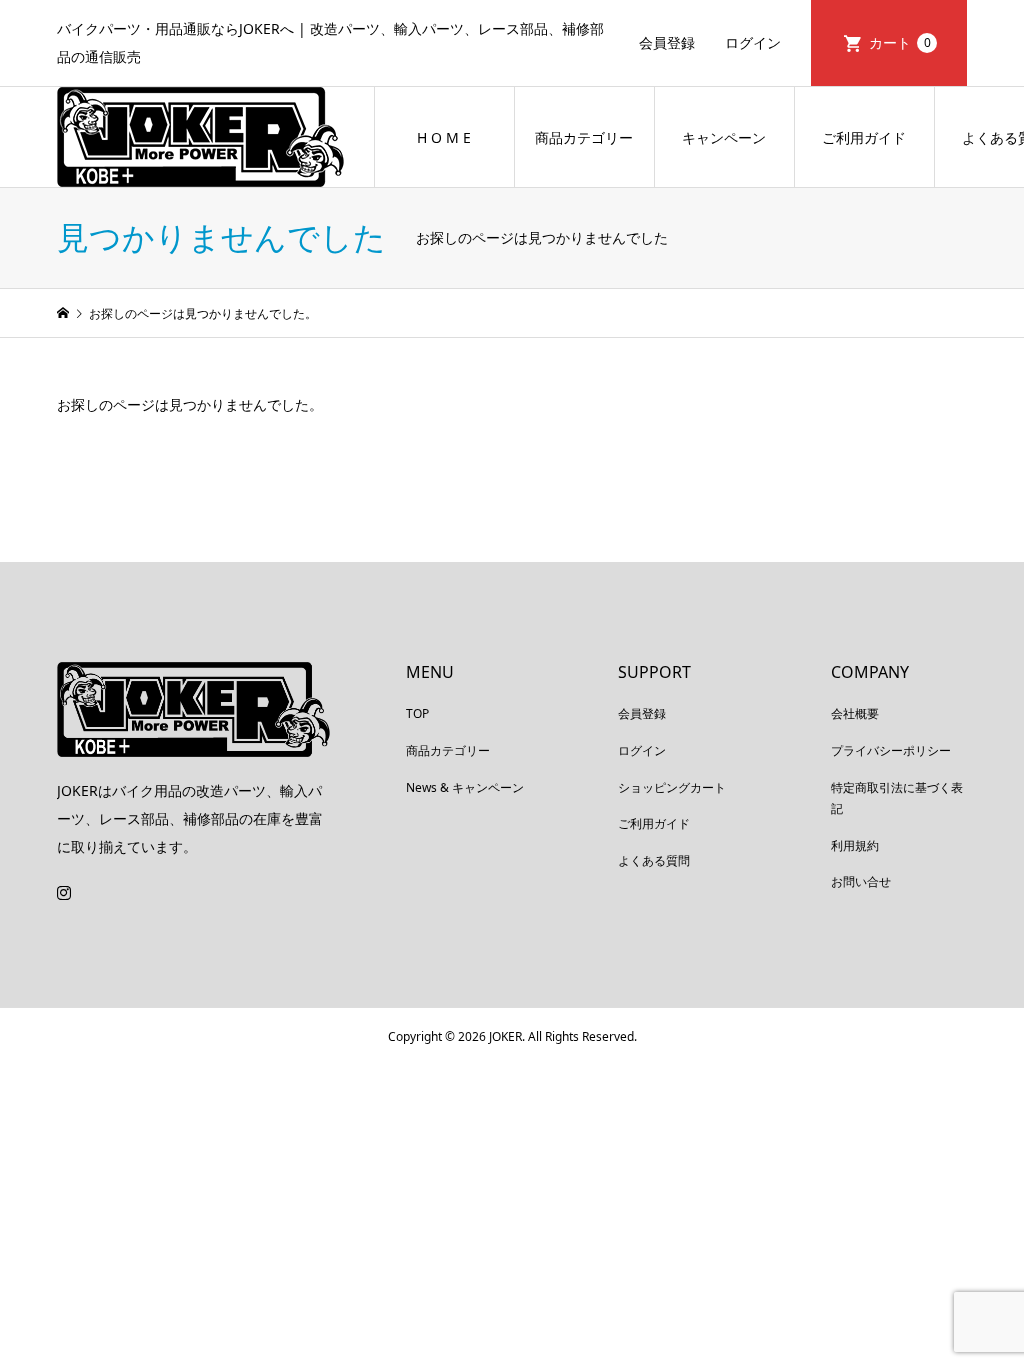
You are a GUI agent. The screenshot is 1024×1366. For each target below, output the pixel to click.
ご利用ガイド (864, 137)
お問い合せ (861, 881)
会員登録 (667, 42)
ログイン (753, 42)
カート (900, 42)
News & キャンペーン (465, 787)
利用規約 (855, 845)
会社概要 (855, 713)
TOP (417, 713)
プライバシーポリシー (891, 750)
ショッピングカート (672, 787)
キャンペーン (724, 137)
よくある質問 (654, 860)
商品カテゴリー (584, 137)
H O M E (444, 137)
